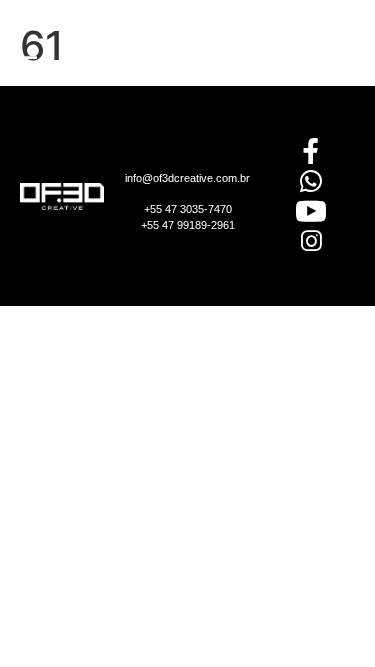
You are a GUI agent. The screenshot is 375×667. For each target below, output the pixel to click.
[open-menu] (28, 66)
